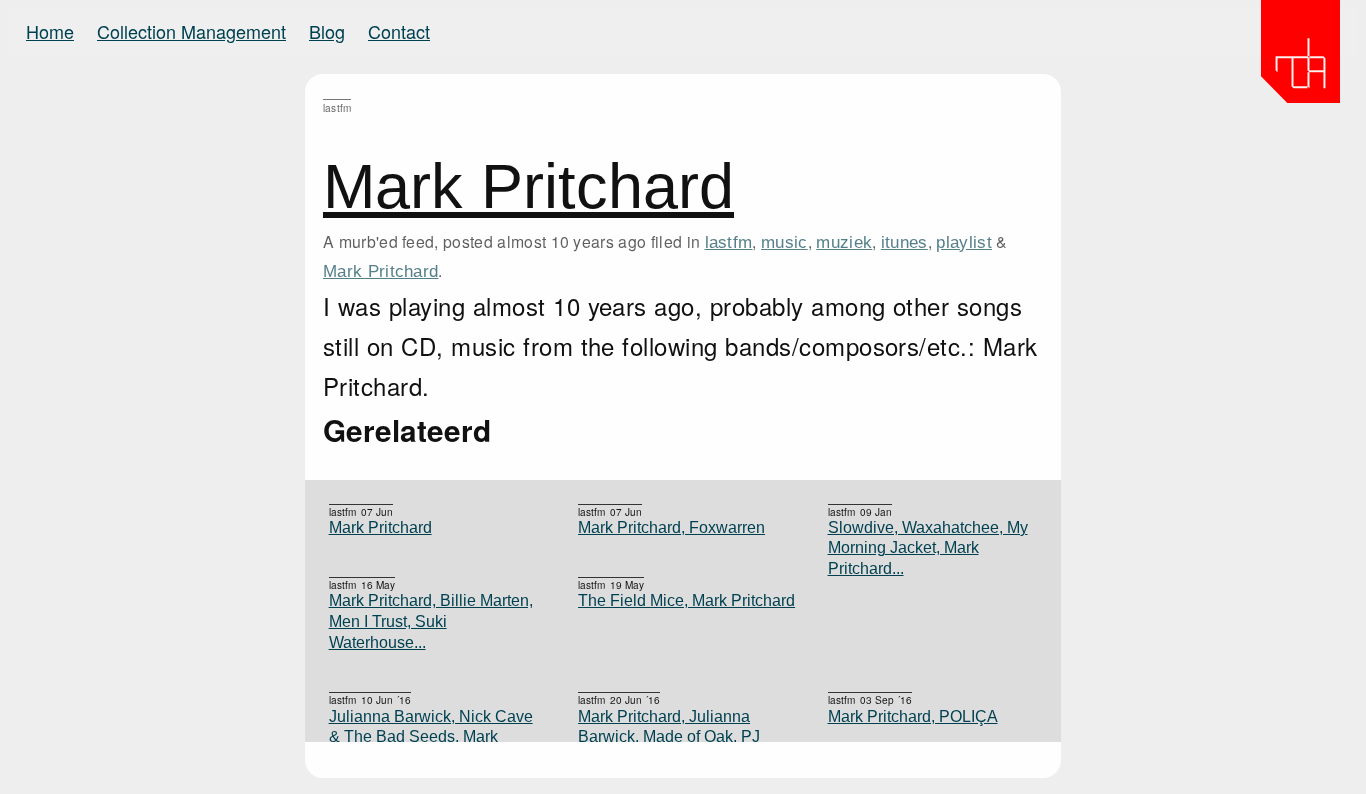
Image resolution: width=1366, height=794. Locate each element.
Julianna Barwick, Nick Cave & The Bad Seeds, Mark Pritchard (431, 737)
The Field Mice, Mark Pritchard (686, 600)
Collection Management (191, 31)
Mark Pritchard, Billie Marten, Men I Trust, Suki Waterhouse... (431, 621)
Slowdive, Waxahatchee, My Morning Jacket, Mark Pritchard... (928, 548)
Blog (327, 31)
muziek (844, 242)
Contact (399, 31)
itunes (904, 242)
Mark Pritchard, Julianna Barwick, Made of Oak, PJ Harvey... (669, 737)
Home (50, 31)
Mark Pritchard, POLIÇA (913, 716)
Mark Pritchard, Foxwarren (671, 527)
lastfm (729, 242)
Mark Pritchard (528, 186)
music (784, 242)
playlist (964, 242)
